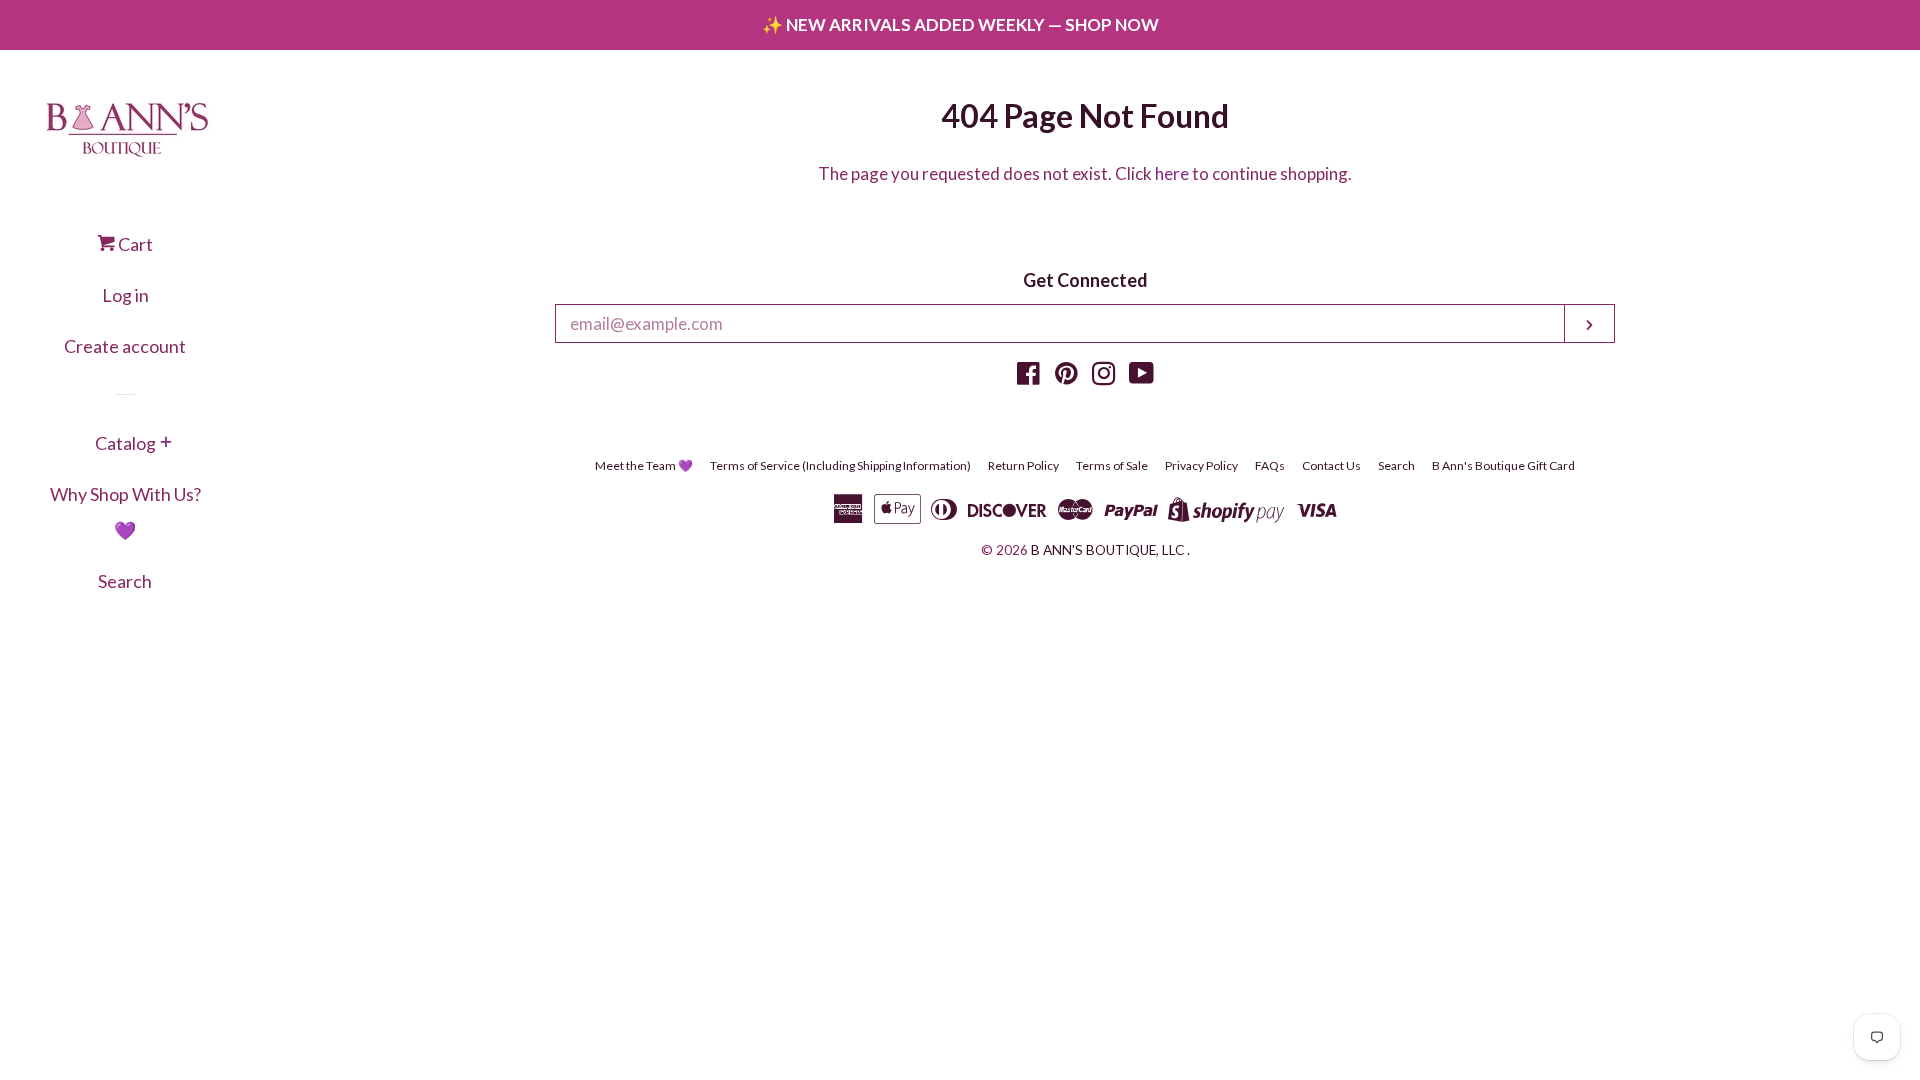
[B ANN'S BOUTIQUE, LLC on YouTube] (1141, 376)
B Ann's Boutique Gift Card (1503, 465)
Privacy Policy (1201, 465)
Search (125, 581)
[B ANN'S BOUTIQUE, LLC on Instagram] (1104, 376)
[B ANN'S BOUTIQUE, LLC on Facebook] (1028, 376)
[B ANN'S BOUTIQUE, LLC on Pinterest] (1066, 376)
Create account (125, 346)
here (1172, 173)
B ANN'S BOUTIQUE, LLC (1107, 550)
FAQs (1270, 465)
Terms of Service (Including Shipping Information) (840, 465)
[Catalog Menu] (166, 444)
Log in (125, 295)
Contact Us (1331, 465)
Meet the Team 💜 (644, 465)
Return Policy (1023, 465)
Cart (134, 244)
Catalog (125, 443)
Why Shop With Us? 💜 (125, 512)
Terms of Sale (1112, 465)
